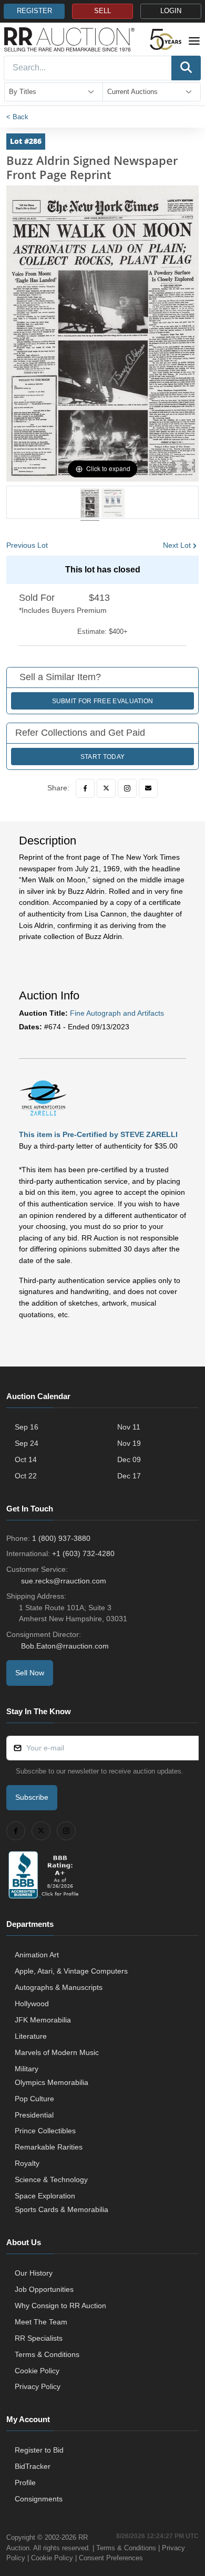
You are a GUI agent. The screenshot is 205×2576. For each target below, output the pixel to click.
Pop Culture (34, 2099)
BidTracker (33, 2466)
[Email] (148, 788)
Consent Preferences (111, 2558)
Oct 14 (26, 1459)
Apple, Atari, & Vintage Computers (71, 1971)
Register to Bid (39, 2450)
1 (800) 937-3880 (61, 1538)
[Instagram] (127, 788)
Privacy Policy (38, 2386)
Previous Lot (27, 545)
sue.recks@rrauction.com (64, 1581)
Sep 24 (27, 1443)
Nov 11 (129, 1427)
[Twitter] (106, 788)
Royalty (27, 2163)
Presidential (34, 2115)
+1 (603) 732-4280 (83, 1553)
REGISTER (34, 11)
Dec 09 (129, 1459)
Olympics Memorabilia (52, 2082)
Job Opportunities (44, 2289)
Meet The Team (41, 2322)
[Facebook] (85, 788)
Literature (31, 2036)
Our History (34, 2273)
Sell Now (30, 1673)
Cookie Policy (37, 2371)
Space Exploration (45, 2196)
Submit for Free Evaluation (103, 701)
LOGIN (171, 11)
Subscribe (32, 1797)
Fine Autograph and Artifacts (117, 1013)
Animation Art (37, 1955)
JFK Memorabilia (43, 2020)
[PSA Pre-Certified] (43, 1098)
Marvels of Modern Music (57, 2052)
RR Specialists (39, 2338)
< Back (17, 117)
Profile (25, 2483)
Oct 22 (26, 1476)
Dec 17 (129, 1476)
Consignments (39, 2499)
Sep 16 (27, 1427)
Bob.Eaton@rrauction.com (65, 1646)
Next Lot (177, 545)
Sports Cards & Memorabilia (61, 2209)
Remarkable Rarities (49, 2147)
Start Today (102, 757)
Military (27, 2069)
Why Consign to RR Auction (60, 2306)
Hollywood (32, 2004)
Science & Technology (51, 2179)
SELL (102, 11)
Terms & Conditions (47, 2354)
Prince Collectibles (45, 2131)
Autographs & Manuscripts (59, 1987)
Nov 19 (129, 1443)
